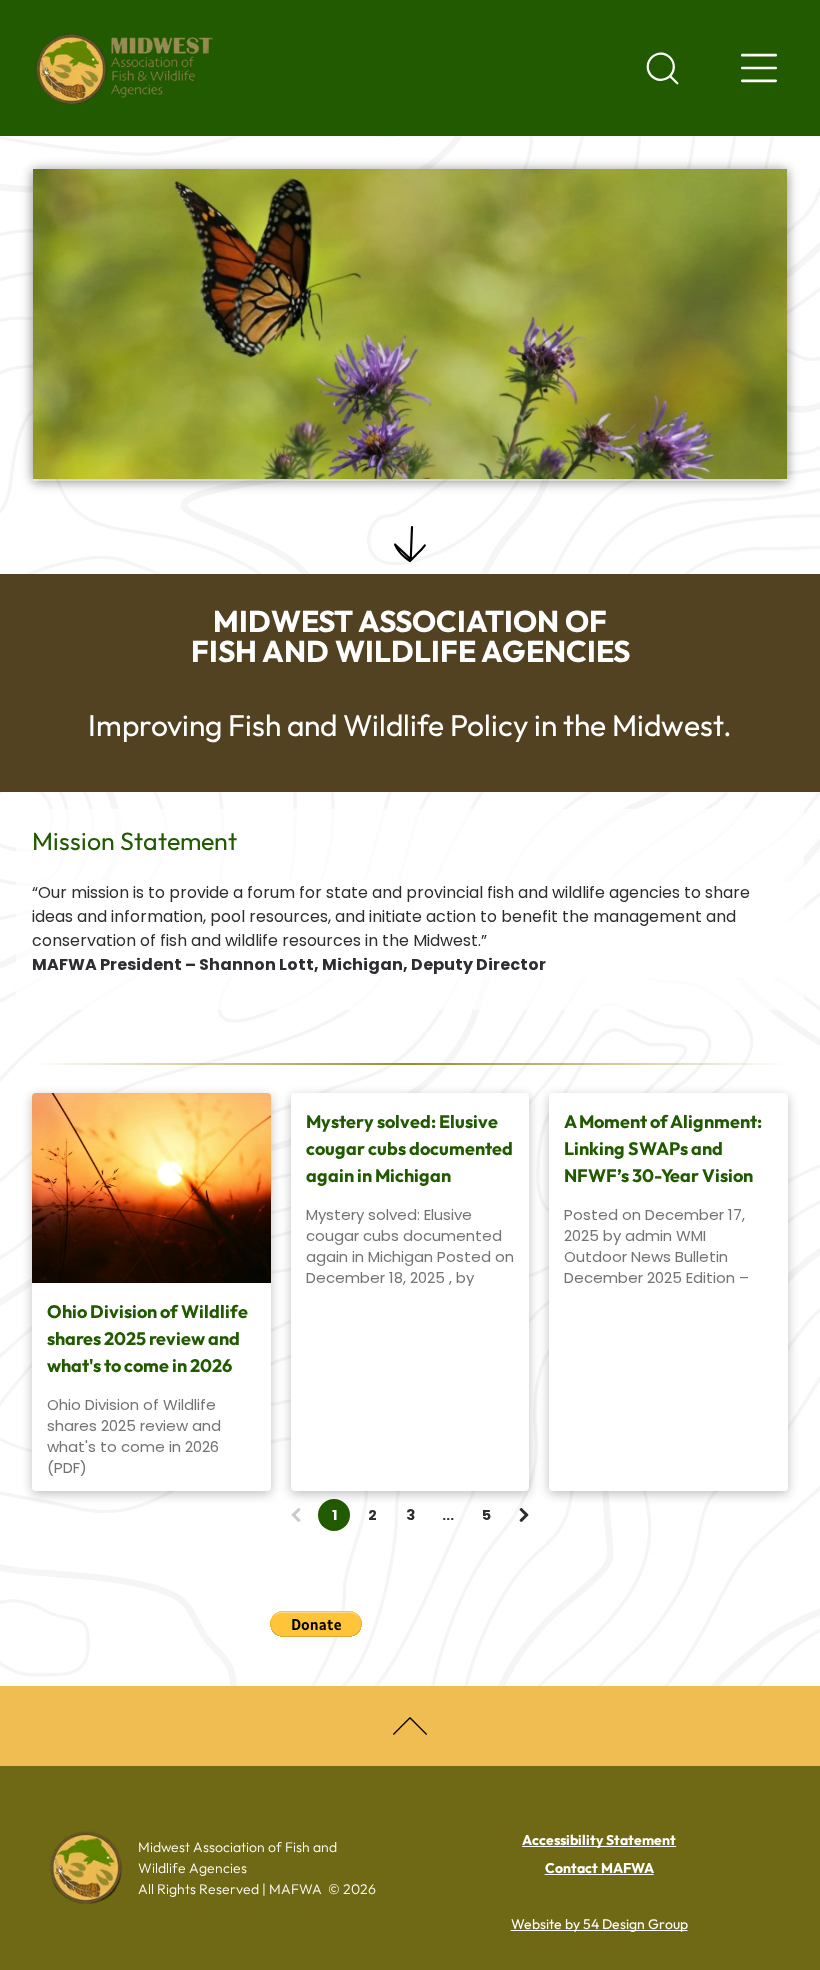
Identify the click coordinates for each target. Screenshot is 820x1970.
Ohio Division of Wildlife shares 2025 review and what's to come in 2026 (147, 1338)
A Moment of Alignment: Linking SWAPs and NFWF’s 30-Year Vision (663, 1148)
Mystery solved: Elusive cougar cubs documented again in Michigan (409, 1148)
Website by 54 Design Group (599, 1924)
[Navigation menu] (759, 68)
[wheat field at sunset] (151, 1188)
